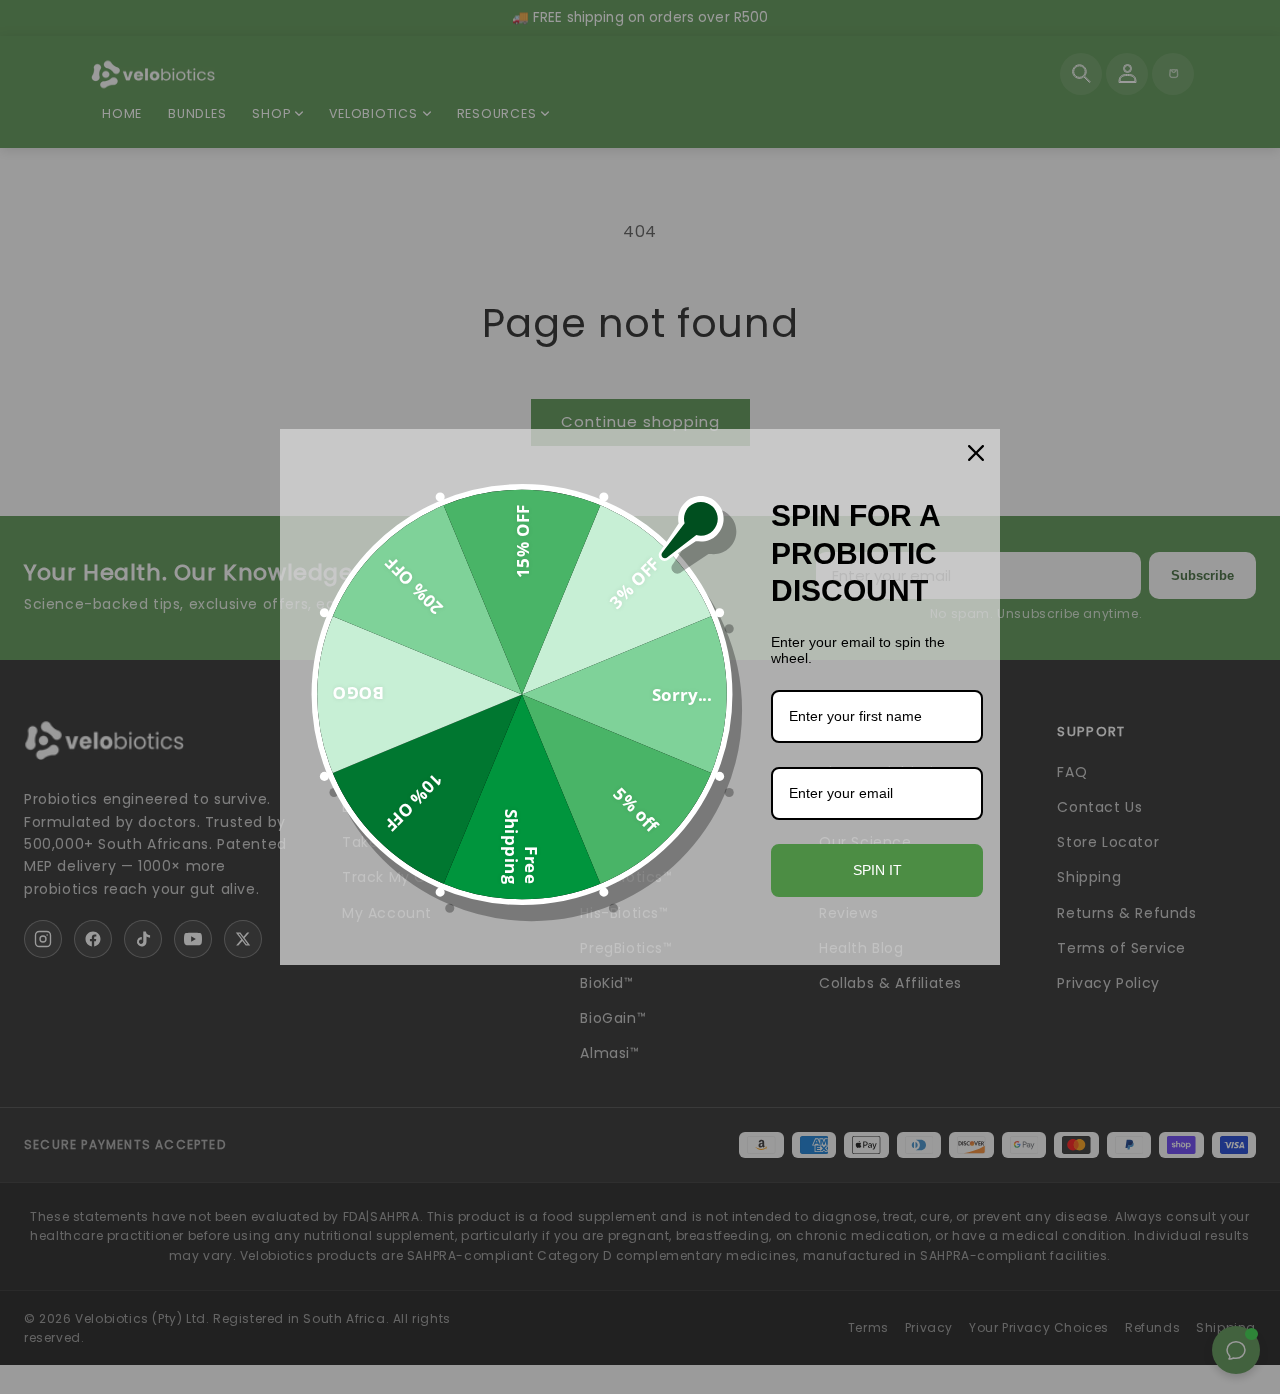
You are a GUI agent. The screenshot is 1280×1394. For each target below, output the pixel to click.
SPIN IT (877, 870)
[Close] (976, 453)
